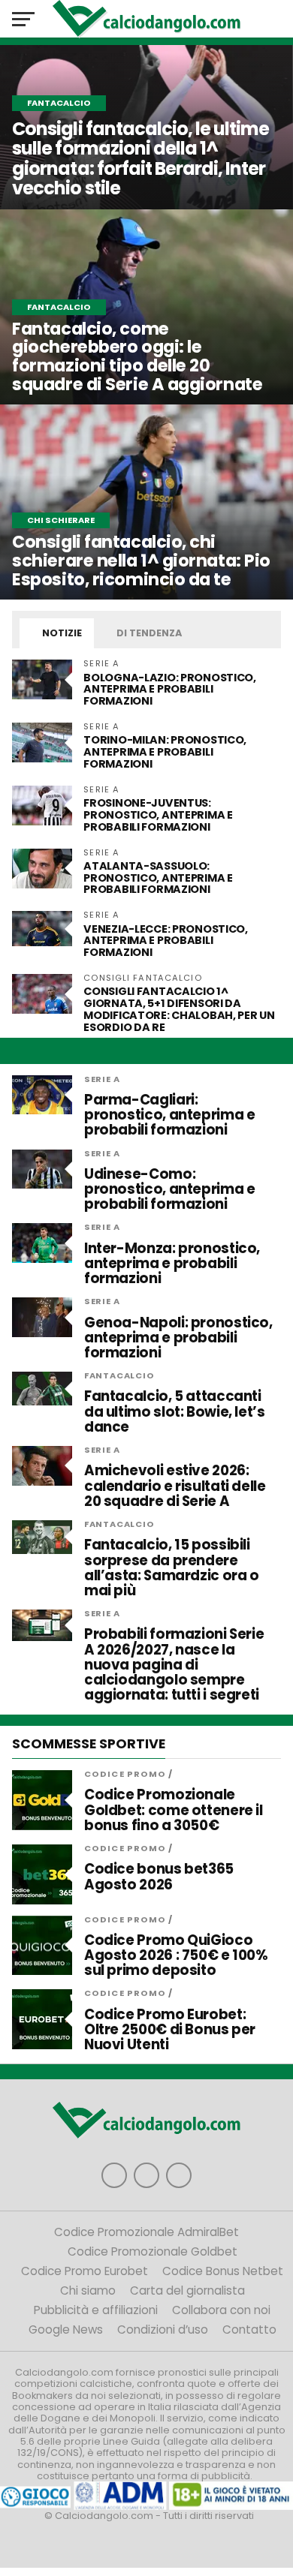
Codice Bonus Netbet (223, 2271)
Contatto (249, 2330)
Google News (66, 2330)
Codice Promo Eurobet (85, 2271)
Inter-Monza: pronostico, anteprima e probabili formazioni (172, 1264)
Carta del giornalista (187, 2290)
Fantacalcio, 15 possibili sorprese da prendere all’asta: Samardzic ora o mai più (172, 1568)
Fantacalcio (119, 1375)
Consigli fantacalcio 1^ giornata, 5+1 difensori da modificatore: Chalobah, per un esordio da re (179, 1009)
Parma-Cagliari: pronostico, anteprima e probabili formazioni (170, 1115)
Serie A (102, 1079)
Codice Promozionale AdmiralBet (146, 2232)
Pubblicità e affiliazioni (96, 2310)
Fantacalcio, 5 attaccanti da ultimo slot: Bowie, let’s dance (175, 1412)
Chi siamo (88, 2290)
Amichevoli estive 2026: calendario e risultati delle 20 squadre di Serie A (175, 1486)
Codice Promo (125, 1774)
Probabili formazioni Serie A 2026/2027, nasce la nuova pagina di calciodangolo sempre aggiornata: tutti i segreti (174, 1665)
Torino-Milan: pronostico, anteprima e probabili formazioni (165, 752)
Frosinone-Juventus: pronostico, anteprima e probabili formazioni (158, 815)
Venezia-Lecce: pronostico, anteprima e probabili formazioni (166, 941)
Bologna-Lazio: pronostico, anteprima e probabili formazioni (170, 690)
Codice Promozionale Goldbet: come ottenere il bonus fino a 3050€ (174, 1810)
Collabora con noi (221, 2310)
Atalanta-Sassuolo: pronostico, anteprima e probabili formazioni (158, 878)
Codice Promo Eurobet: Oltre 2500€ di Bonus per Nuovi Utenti (170, 2030)
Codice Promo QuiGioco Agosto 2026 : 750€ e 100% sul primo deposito (176, 1956)
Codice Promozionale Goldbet (153, 2251)
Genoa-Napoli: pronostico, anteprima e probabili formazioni (178, 1338)
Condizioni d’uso (163, 2330)
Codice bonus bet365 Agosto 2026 (159, 1877)
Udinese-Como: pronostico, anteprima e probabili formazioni (170, 1190)
